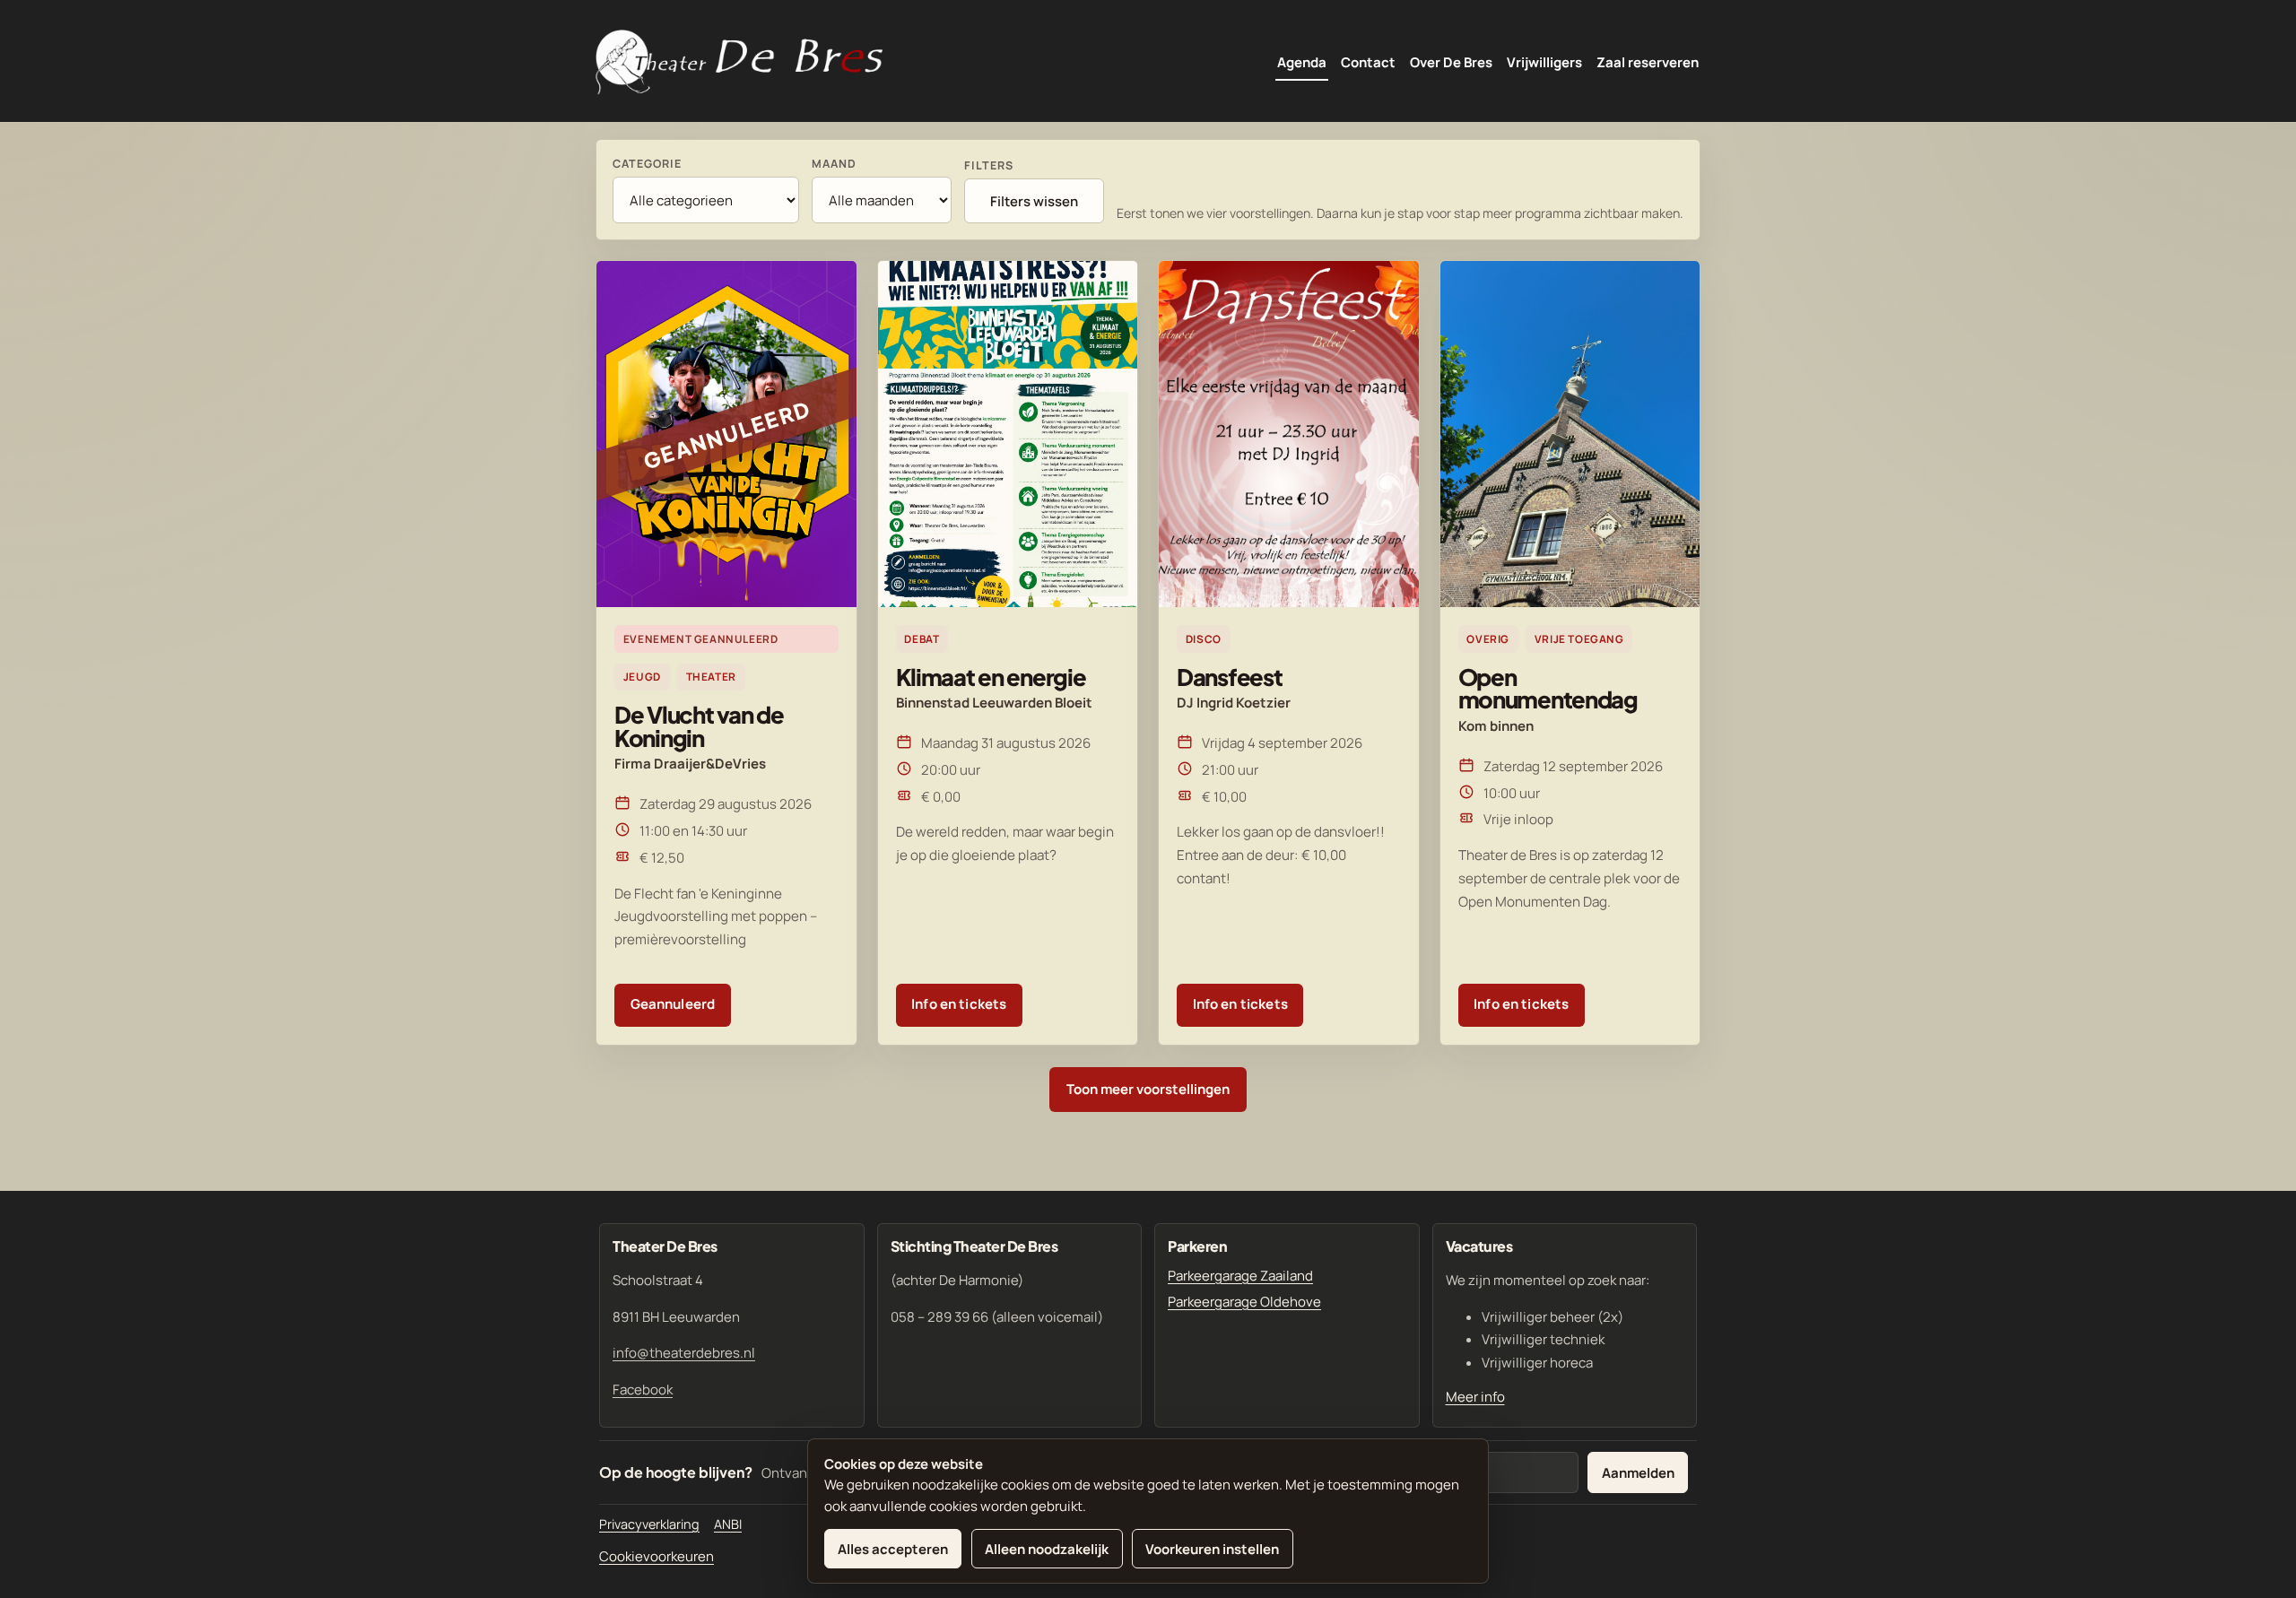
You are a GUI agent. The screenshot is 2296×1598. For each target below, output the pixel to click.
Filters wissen (1034, 201)
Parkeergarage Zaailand (1240, 1276)
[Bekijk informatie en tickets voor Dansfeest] (1289, 434)
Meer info (1475, 1397)
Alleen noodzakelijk (1047, 1549)
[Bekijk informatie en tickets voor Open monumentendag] (1570, 434)
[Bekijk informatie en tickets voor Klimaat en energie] (1008, 434)
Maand (834, 164)
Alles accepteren (893, 1549)
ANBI (728, 1524)
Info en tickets (959, 1004)
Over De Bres (1451, 62)
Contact (1368, 62)
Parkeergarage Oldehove (1244, 1302)
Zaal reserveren (1648, 62)
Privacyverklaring (649, 1524)
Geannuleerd (673, 1004)
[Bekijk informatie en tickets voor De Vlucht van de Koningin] (726, 434)
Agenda (1302, 62)
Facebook (643, 1390)
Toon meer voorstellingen (1148, 1089)
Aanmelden (1638, 1473)
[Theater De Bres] (739, 63)
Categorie (647, 164)
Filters (989, 165)
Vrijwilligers (1544, 62)
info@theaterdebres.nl (684, 1353)
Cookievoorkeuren (657, 1556)
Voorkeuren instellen (1212, 1549)
